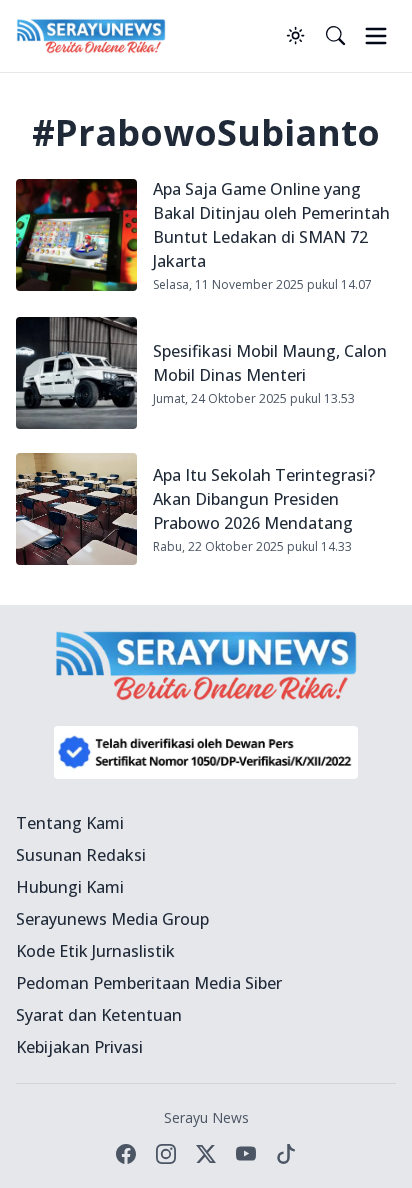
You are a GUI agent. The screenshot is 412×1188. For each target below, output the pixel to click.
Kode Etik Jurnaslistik (95, 951)
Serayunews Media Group (112, 919)
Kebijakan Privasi (79, 1047)
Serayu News (206, 1117)
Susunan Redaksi (81, 855)
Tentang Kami (70, 823)
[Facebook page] (126, 1154)
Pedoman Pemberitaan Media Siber (149, 983)
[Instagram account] (166, 1154)
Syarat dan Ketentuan (99, 1015)
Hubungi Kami (70, 887)
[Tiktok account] (286, 1154)
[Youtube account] (246, 1154)
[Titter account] (206, 1154)
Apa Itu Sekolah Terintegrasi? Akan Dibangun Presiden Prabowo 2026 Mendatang (264, 499)
